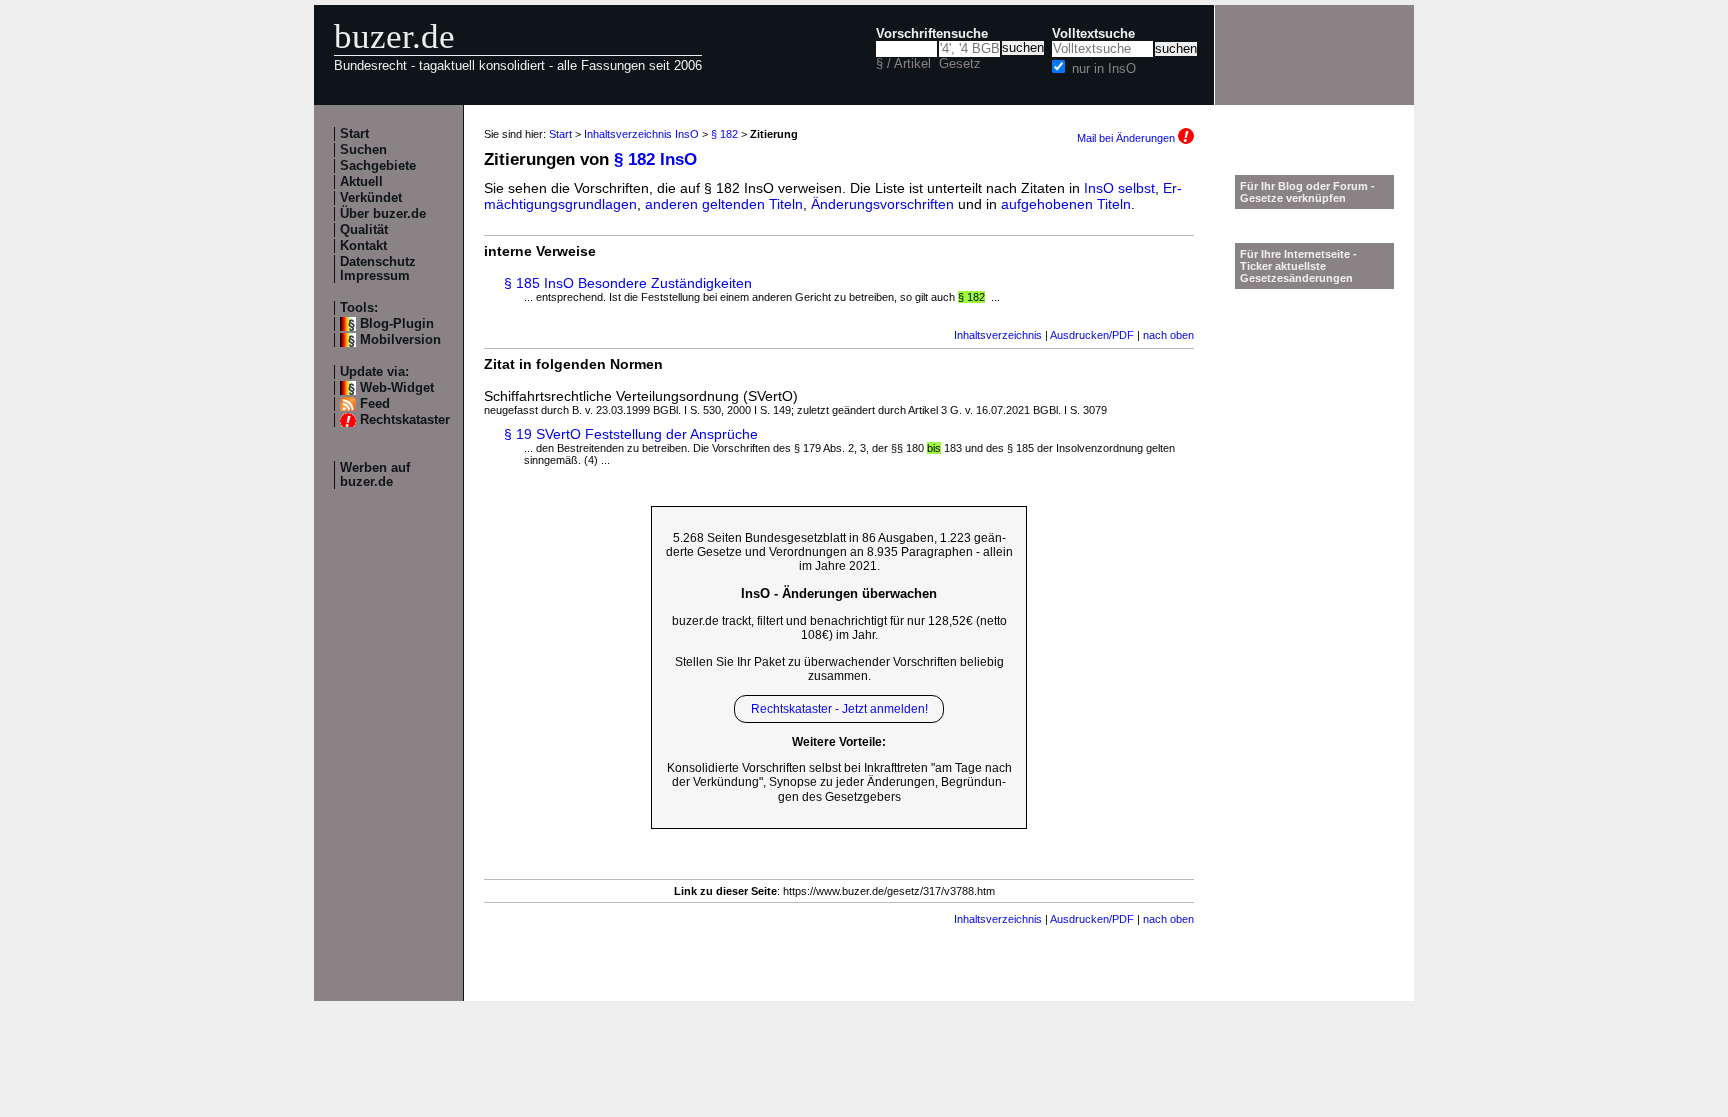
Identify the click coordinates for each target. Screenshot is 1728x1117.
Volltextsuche (1093, 34)
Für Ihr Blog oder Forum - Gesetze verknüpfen (1307, 192)
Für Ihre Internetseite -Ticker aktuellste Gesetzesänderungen (1298, 266)
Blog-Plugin (397, 324)
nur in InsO (1104, 69)
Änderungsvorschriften (882, 204)
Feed (375, 404)
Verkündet (371, 198)
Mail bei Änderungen (1127, 138)
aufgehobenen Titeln (1066, 204)
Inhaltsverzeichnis (998, 335)
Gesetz (960, 64)
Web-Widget (397, 388)
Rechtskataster (405, 420)
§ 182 (724, 134)
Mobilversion (400, 340)
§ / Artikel (903, 64)
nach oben (1168, 335)
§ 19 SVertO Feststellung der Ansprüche (631, 434)
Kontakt (363, 246)
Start (354, 134)
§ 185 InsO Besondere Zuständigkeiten (628, 283)
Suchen (363, 150)
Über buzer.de (383, 214)
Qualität (364, 230)
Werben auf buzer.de (375, 475)
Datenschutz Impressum (378, 269)
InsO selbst (1119, 188)
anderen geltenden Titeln (724, 204)
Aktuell (361, 182)
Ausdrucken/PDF (1092, 335)
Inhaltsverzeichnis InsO (641, 134)
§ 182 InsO (655, 159)
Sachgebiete (378, 166)
